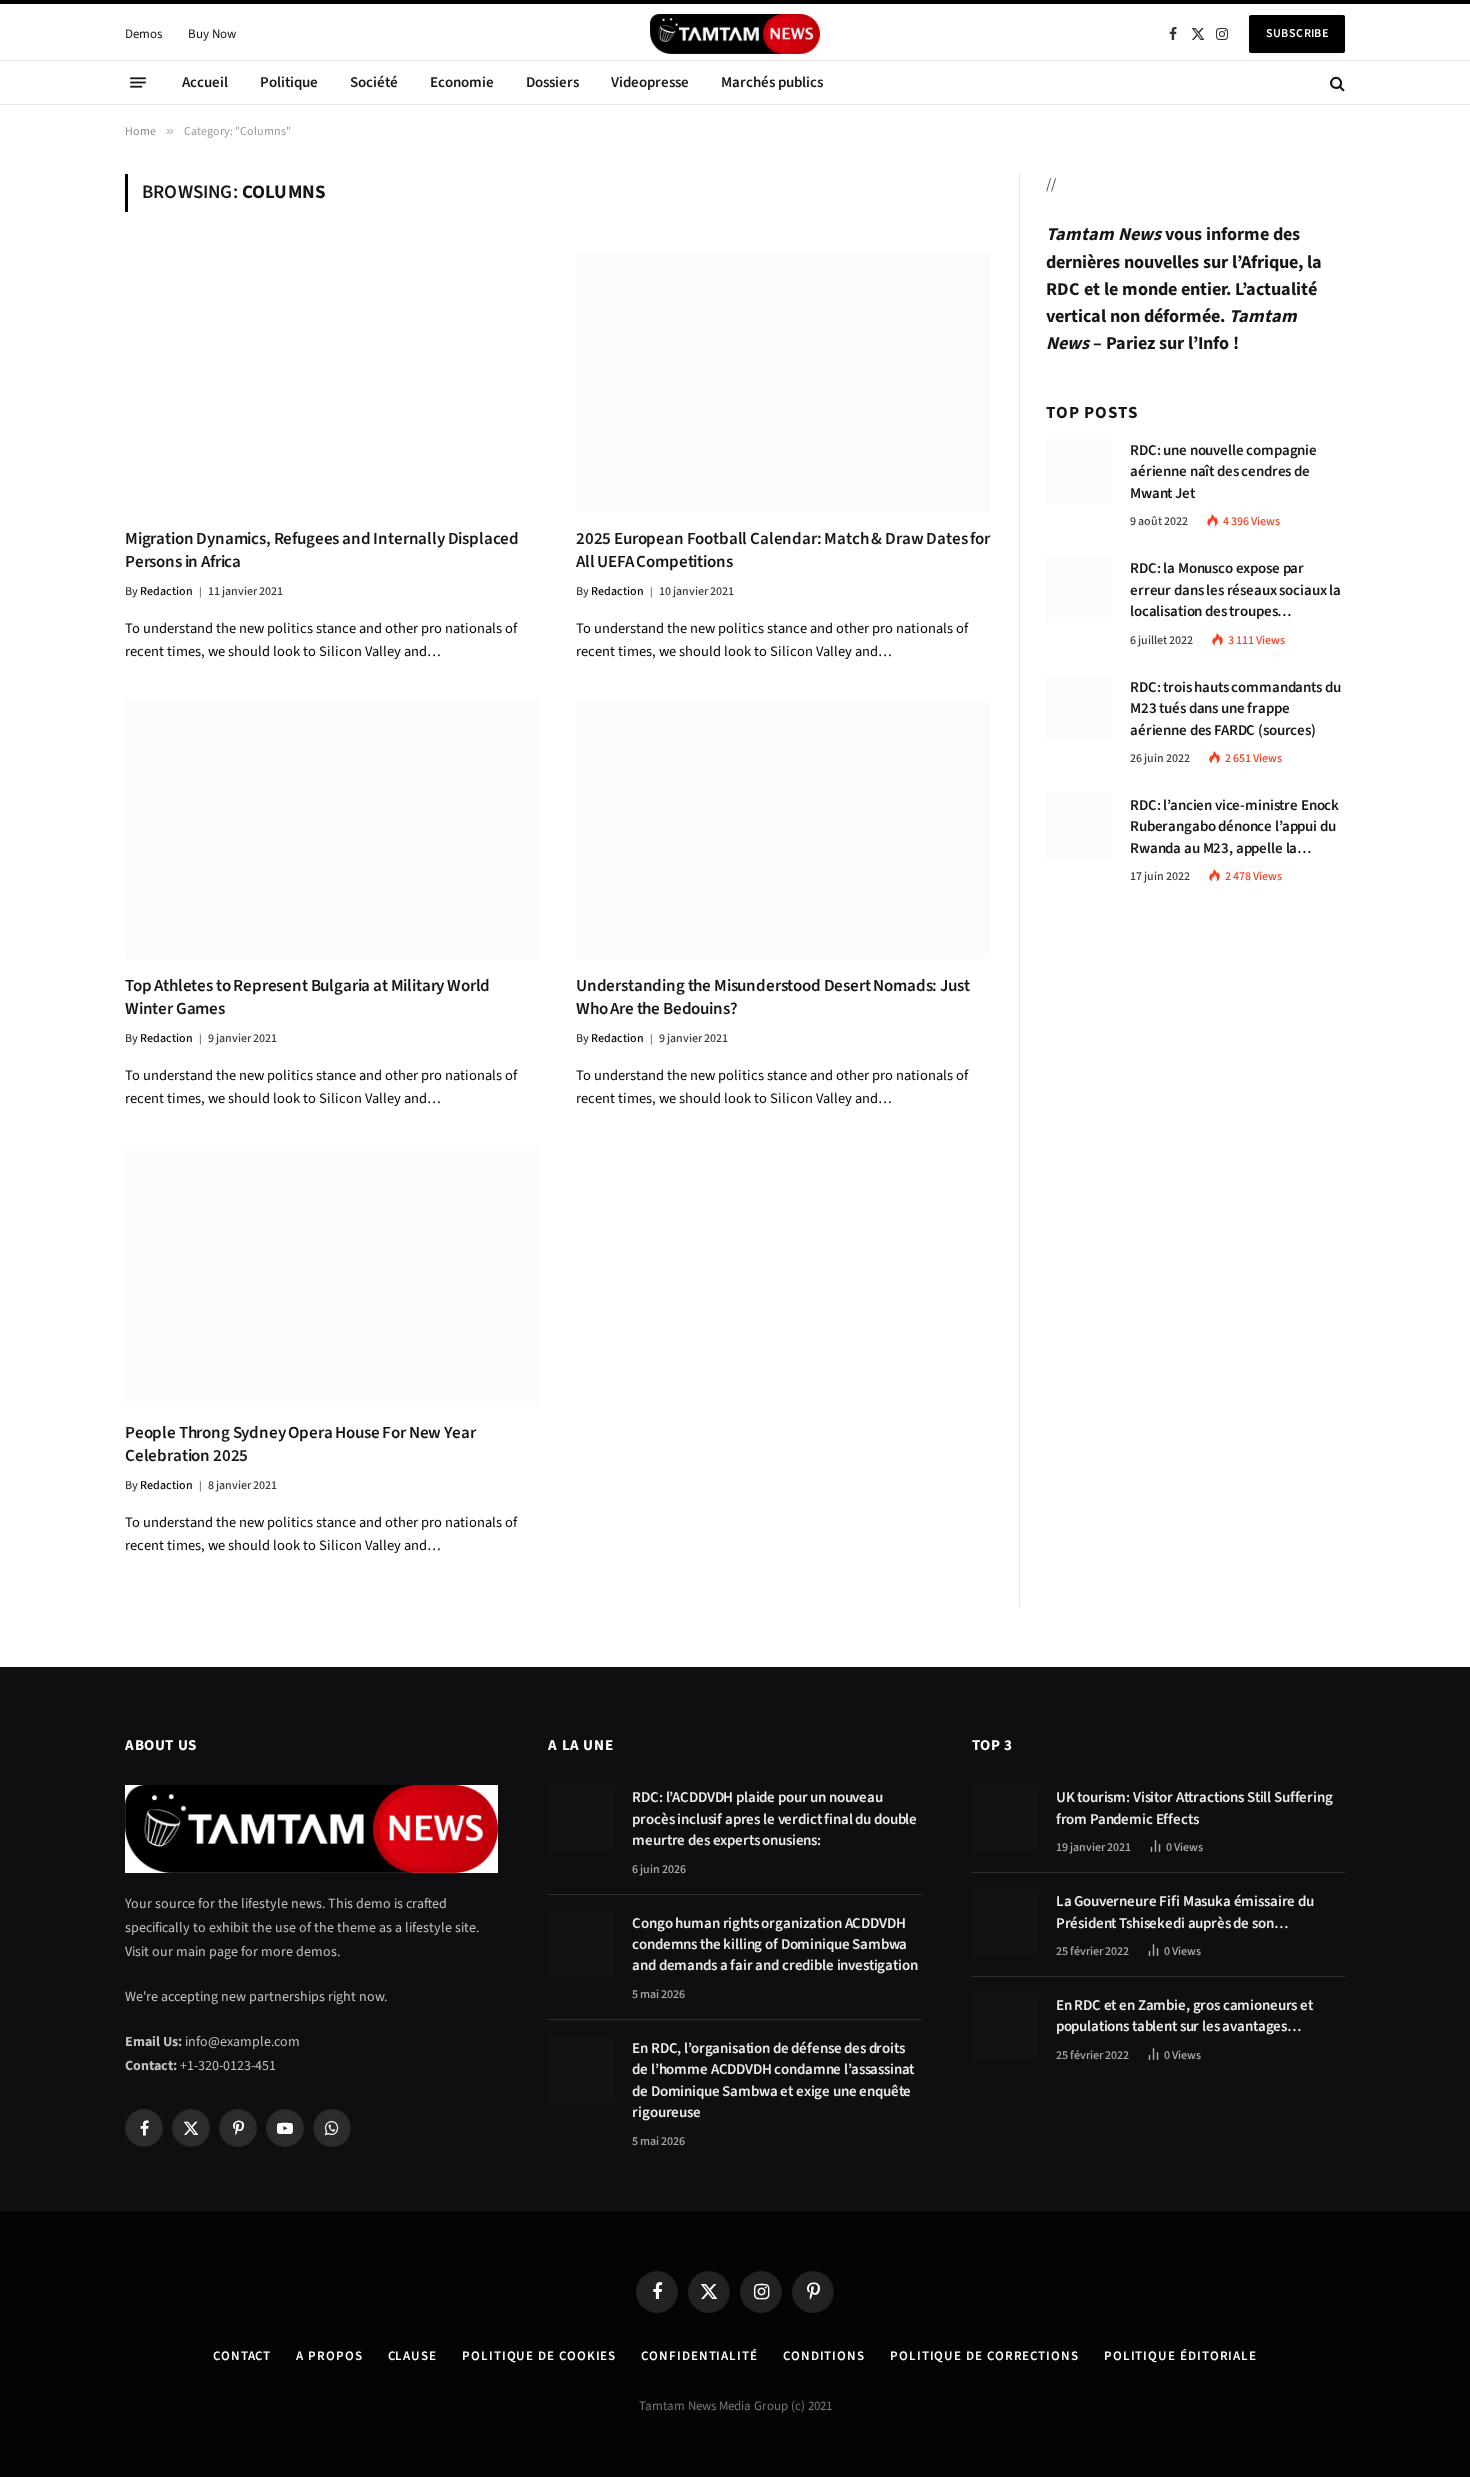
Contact (242, 2356)
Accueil (205, 82)
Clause (412, 2356)
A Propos (329, 2356)
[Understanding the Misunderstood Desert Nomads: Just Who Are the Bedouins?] (783, 828)
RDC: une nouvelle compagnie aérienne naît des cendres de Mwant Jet (1223, 472)
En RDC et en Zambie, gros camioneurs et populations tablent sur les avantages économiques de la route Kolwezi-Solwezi (1186, 2016)
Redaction (166, 591)
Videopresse (650, 82)
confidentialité (699, 2356)
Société (374, 82)
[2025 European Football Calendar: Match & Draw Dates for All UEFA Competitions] (783, 381)
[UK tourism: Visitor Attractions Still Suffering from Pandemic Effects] (1005, 1818)
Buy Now (212, 34)
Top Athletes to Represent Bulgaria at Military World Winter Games (307, 998)
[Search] (1335, 82)
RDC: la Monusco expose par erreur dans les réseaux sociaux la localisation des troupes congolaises (1235, 590)
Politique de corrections (984, 2356)
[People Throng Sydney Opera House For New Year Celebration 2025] (332, 1275)
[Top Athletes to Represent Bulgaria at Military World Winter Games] (332, 828)
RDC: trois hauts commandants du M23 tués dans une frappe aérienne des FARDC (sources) (1235, 709)
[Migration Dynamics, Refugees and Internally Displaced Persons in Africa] (332, 381)
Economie (462, 82)
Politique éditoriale (1180, 2356)
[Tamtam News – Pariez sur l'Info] (735, 34)
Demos (143, 34)
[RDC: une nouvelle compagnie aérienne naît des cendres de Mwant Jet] (1079, 471)
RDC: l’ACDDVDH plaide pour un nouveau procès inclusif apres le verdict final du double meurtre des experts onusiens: (774, 1819)
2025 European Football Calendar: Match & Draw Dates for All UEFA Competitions (783, 551)
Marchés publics (772, 82)
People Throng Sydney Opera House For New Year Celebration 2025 (300, 1445)
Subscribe (1297, 33)
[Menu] (138, 83)
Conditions (824, 2356)
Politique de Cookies (539, 2356)
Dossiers (552, 82)
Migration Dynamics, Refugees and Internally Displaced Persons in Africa (322, 551)
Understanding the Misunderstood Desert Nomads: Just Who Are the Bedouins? (772, 998)
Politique (289, 82)
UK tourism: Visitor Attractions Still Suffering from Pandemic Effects (1194, 1808)
